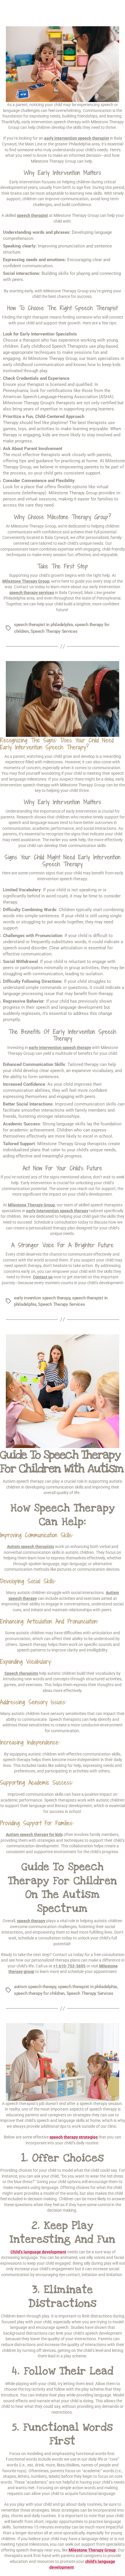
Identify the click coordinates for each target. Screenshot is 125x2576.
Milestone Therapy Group (31, 1205)
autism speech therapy (35, 1987)
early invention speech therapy (42, 1298)
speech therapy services (32, 593)
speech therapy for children (39, 1993)
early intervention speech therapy (57, 1211)
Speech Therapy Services (54, 631)
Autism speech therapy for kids (34, 1835)
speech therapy (31, 1921)
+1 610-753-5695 (69, 1966)
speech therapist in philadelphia (43, 625)
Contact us (43, 1277)
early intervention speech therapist (77, 138)
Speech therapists (21, 1673)
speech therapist (32, 215)
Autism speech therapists (31, 1547)
